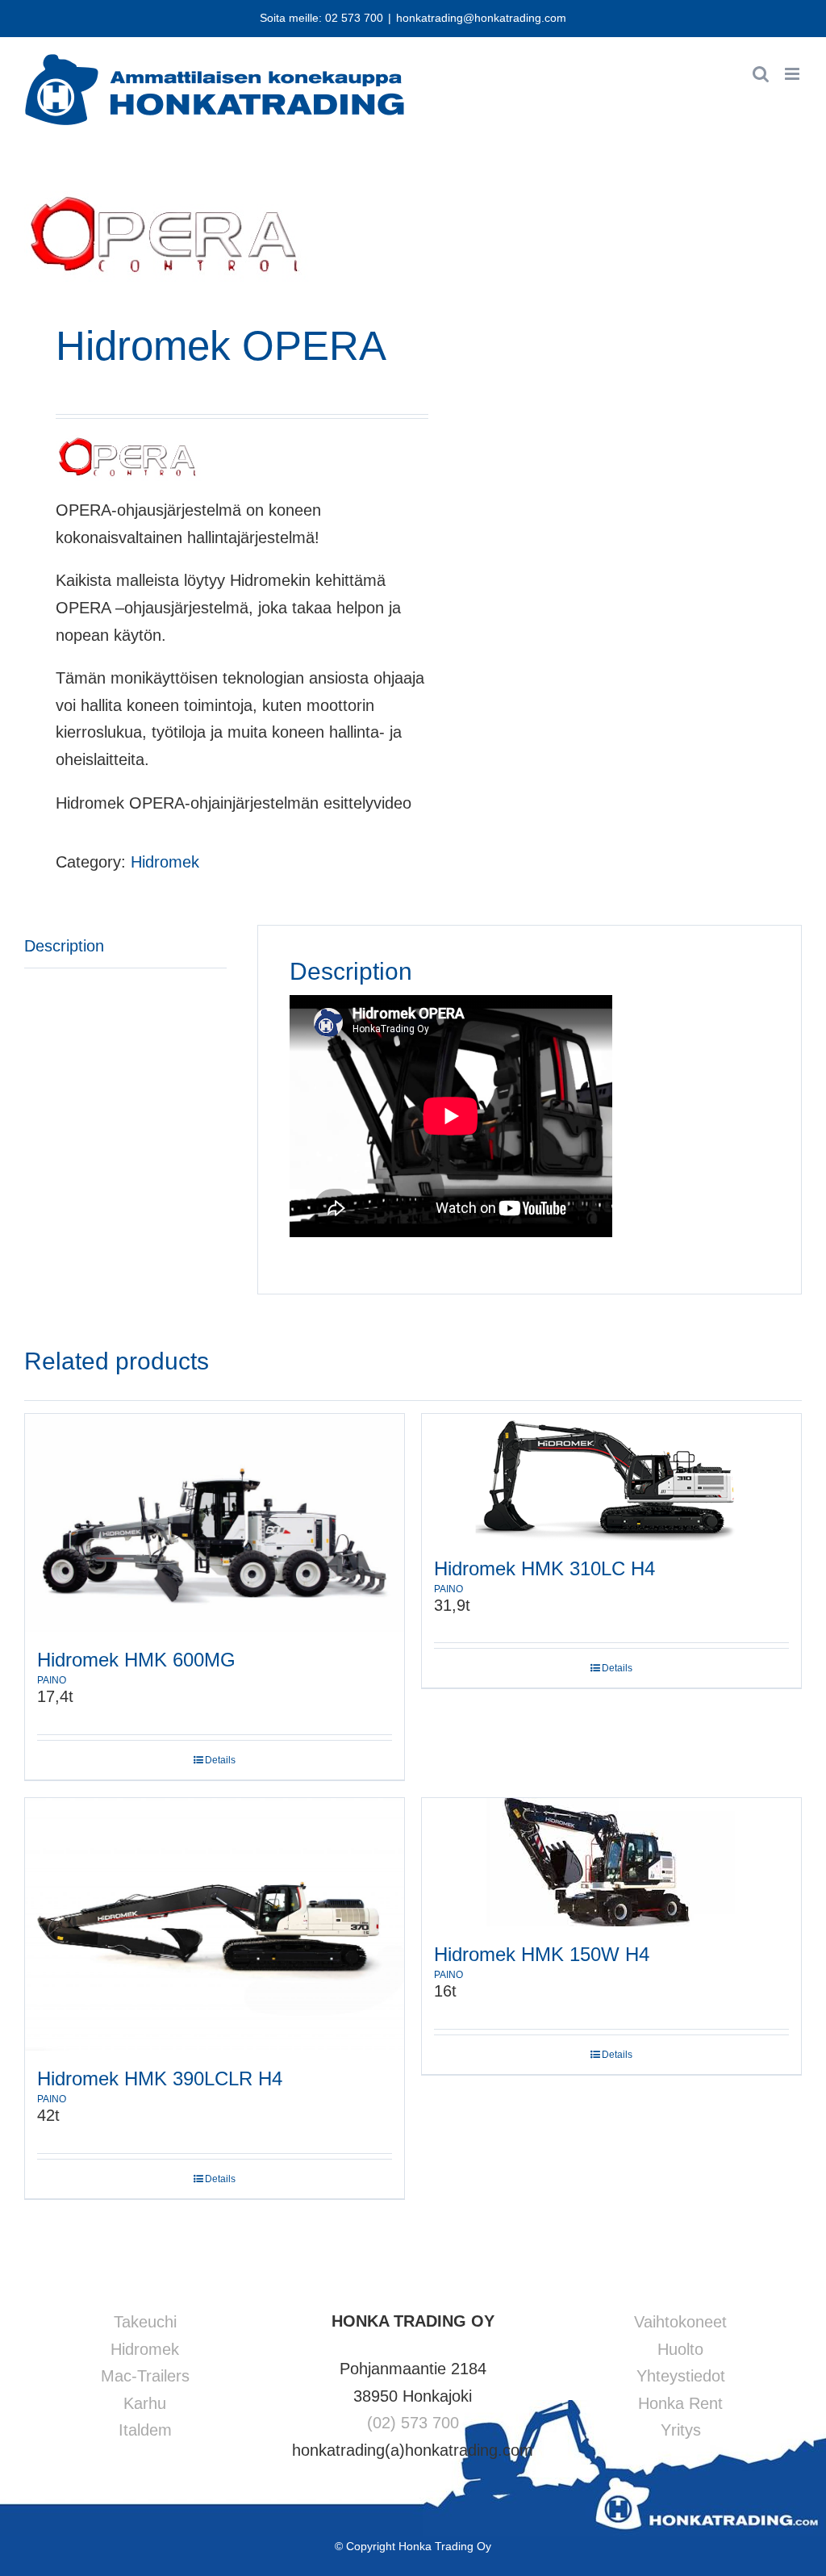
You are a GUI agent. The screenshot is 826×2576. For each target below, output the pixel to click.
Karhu (145, 2403)
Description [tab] (64, 946)
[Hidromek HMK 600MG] (215, 1523)
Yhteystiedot (681, 2376)
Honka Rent (680, 2403)
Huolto (680, 2349)
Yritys (681, 2430)
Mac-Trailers (145, 2376)
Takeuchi (145, 2322)
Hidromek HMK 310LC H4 (544, 1568)
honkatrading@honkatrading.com (481, 18)
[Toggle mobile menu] (793, 74)
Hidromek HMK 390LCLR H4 (160, 2078)
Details (220, 1760)
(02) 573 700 (413, 2423)
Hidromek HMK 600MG (136, 1660)
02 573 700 (354, 18)
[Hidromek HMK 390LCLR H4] (215, 1924)
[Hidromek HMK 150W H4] (611, 1862)
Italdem (145, 2430)
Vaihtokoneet (680, 2322)
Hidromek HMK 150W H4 (542, 1954)
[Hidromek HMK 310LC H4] (611, 1477)
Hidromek (165, 862)
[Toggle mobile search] (761, 74)
